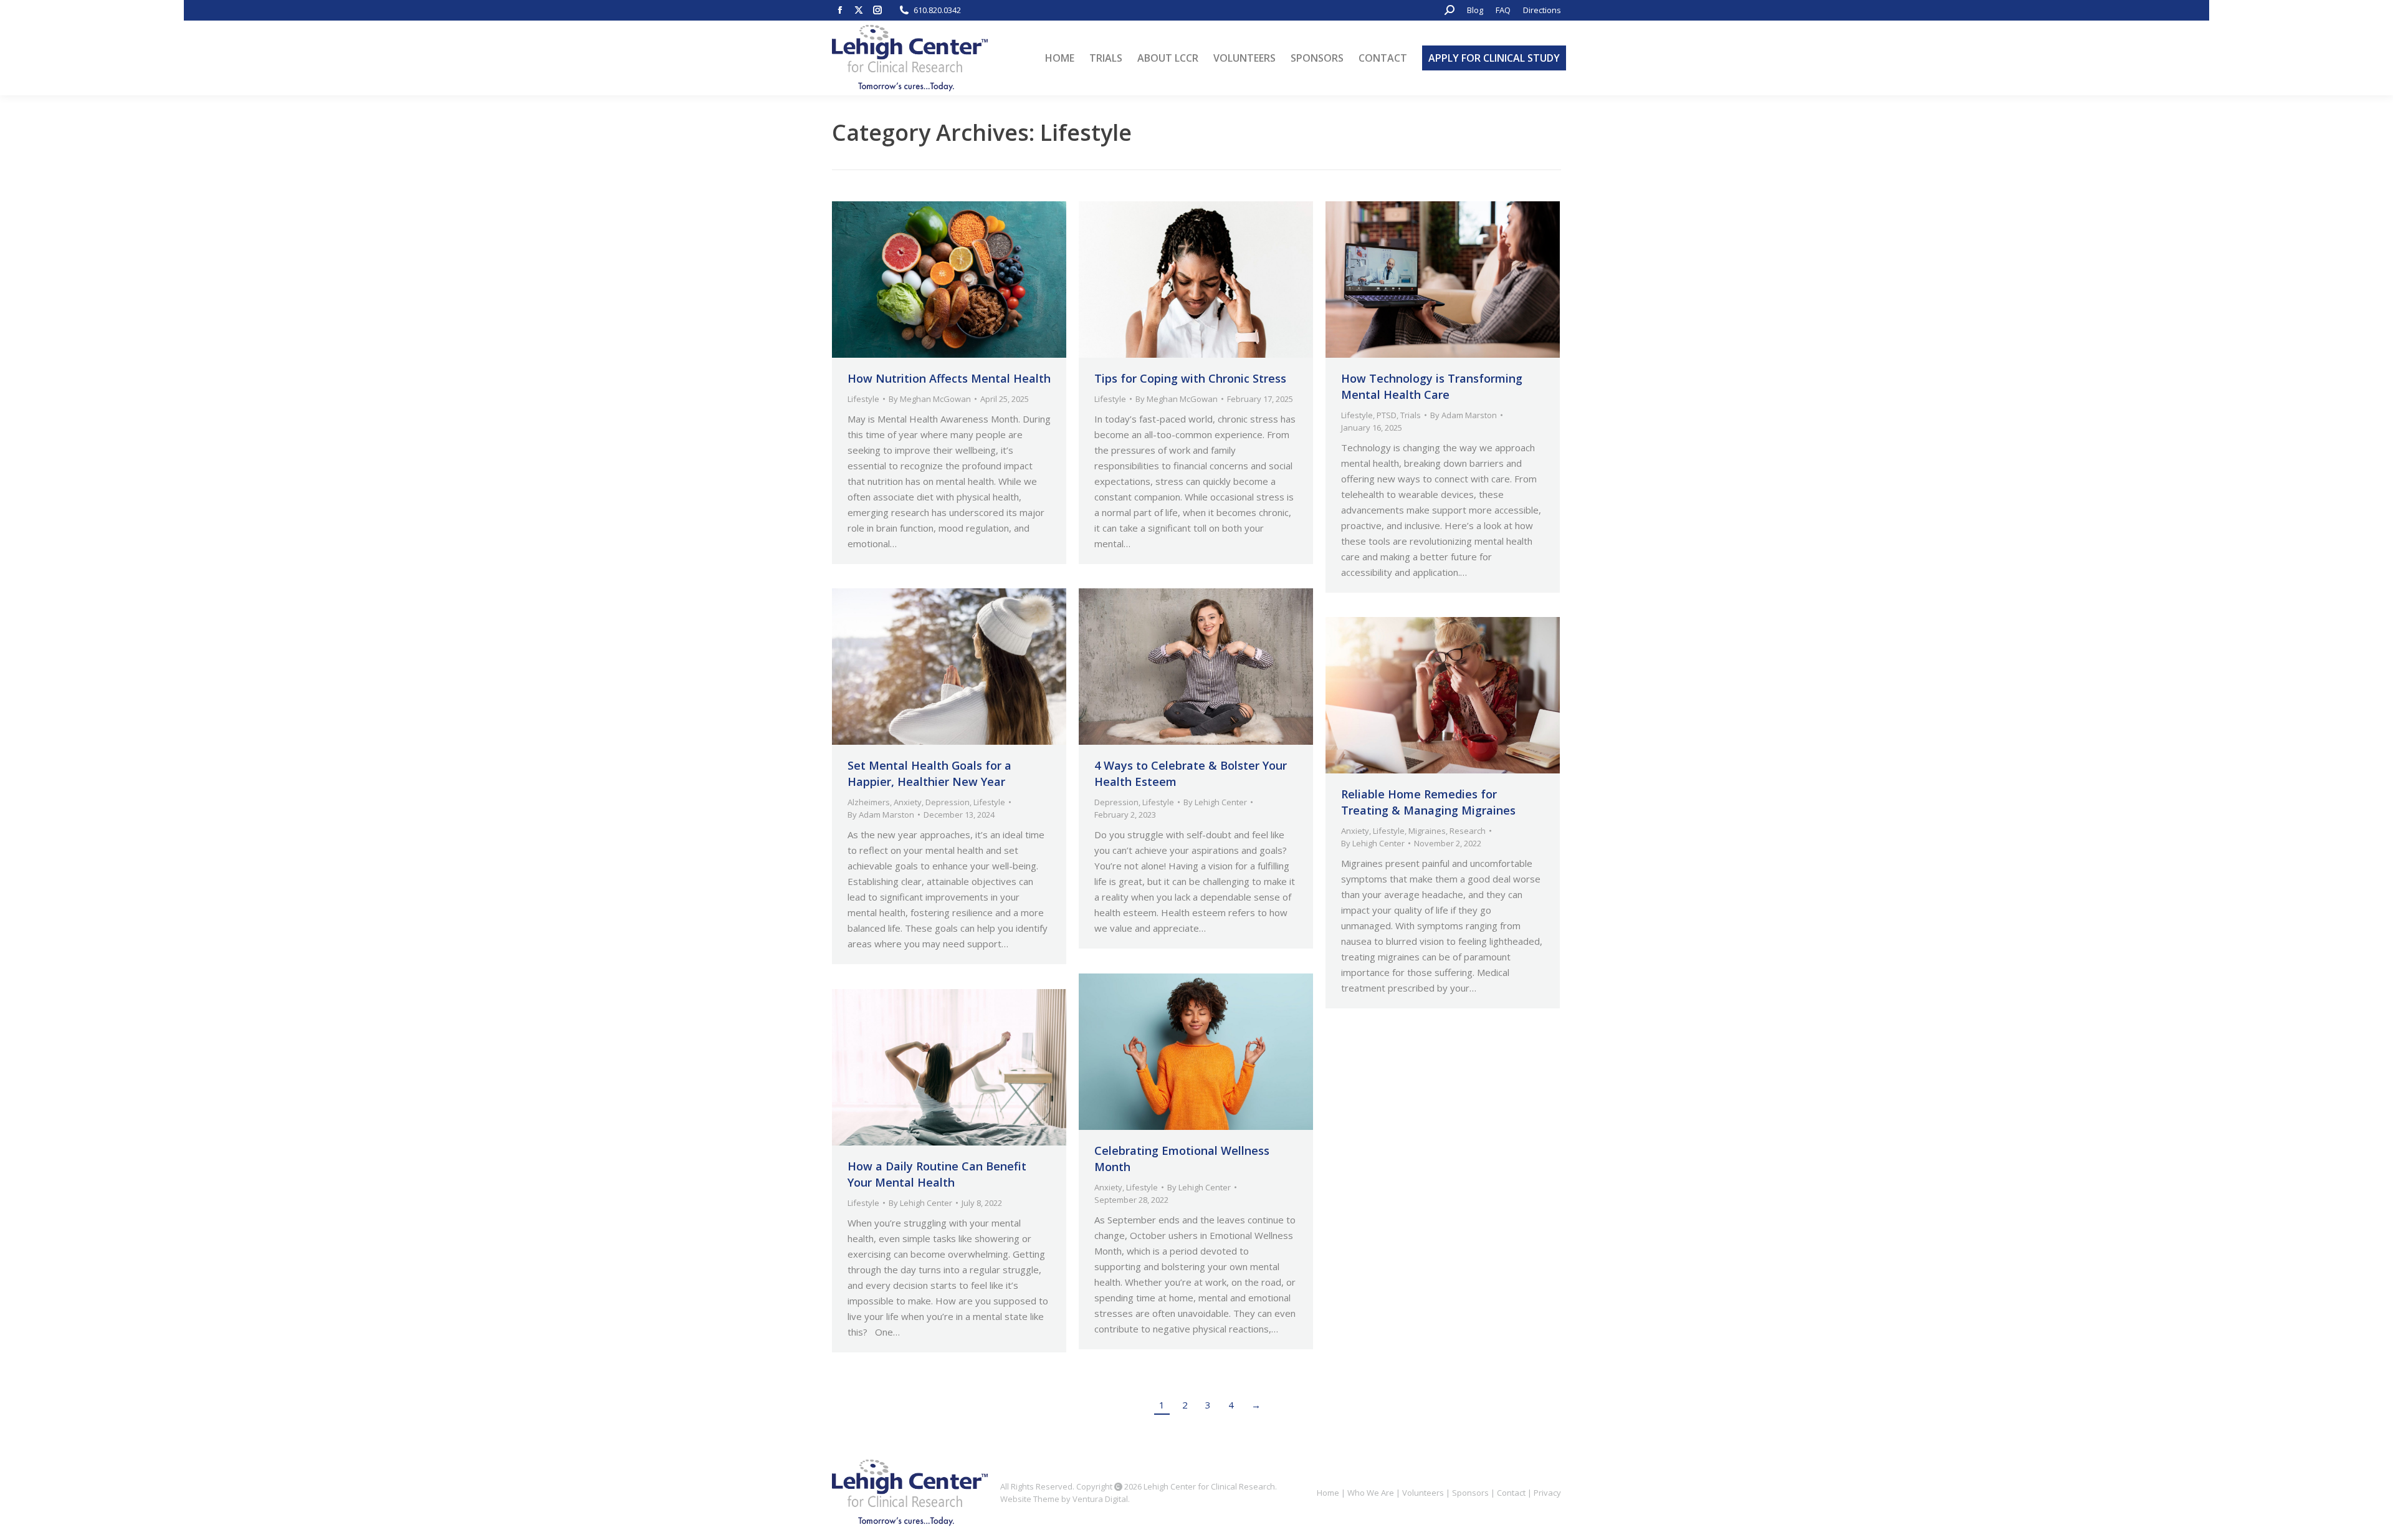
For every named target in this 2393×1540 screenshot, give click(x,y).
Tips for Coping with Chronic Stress (1190, 378)
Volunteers (1423, 1493)
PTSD (1387, 415)
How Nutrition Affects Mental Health (949, 378)
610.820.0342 (937, 10)
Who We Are (1371, 1493)
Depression (948, 802)
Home (1328, 1493)
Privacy (1547, 1493)
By (930, 399)
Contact (1511, 1493)
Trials (1411, 415)
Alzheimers (869, 802)
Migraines (1427, 831)
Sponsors (1470, 1493)
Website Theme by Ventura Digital (1064, 1499)
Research (1468, 831)
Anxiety (908, 802)
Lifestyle (863, 399)
